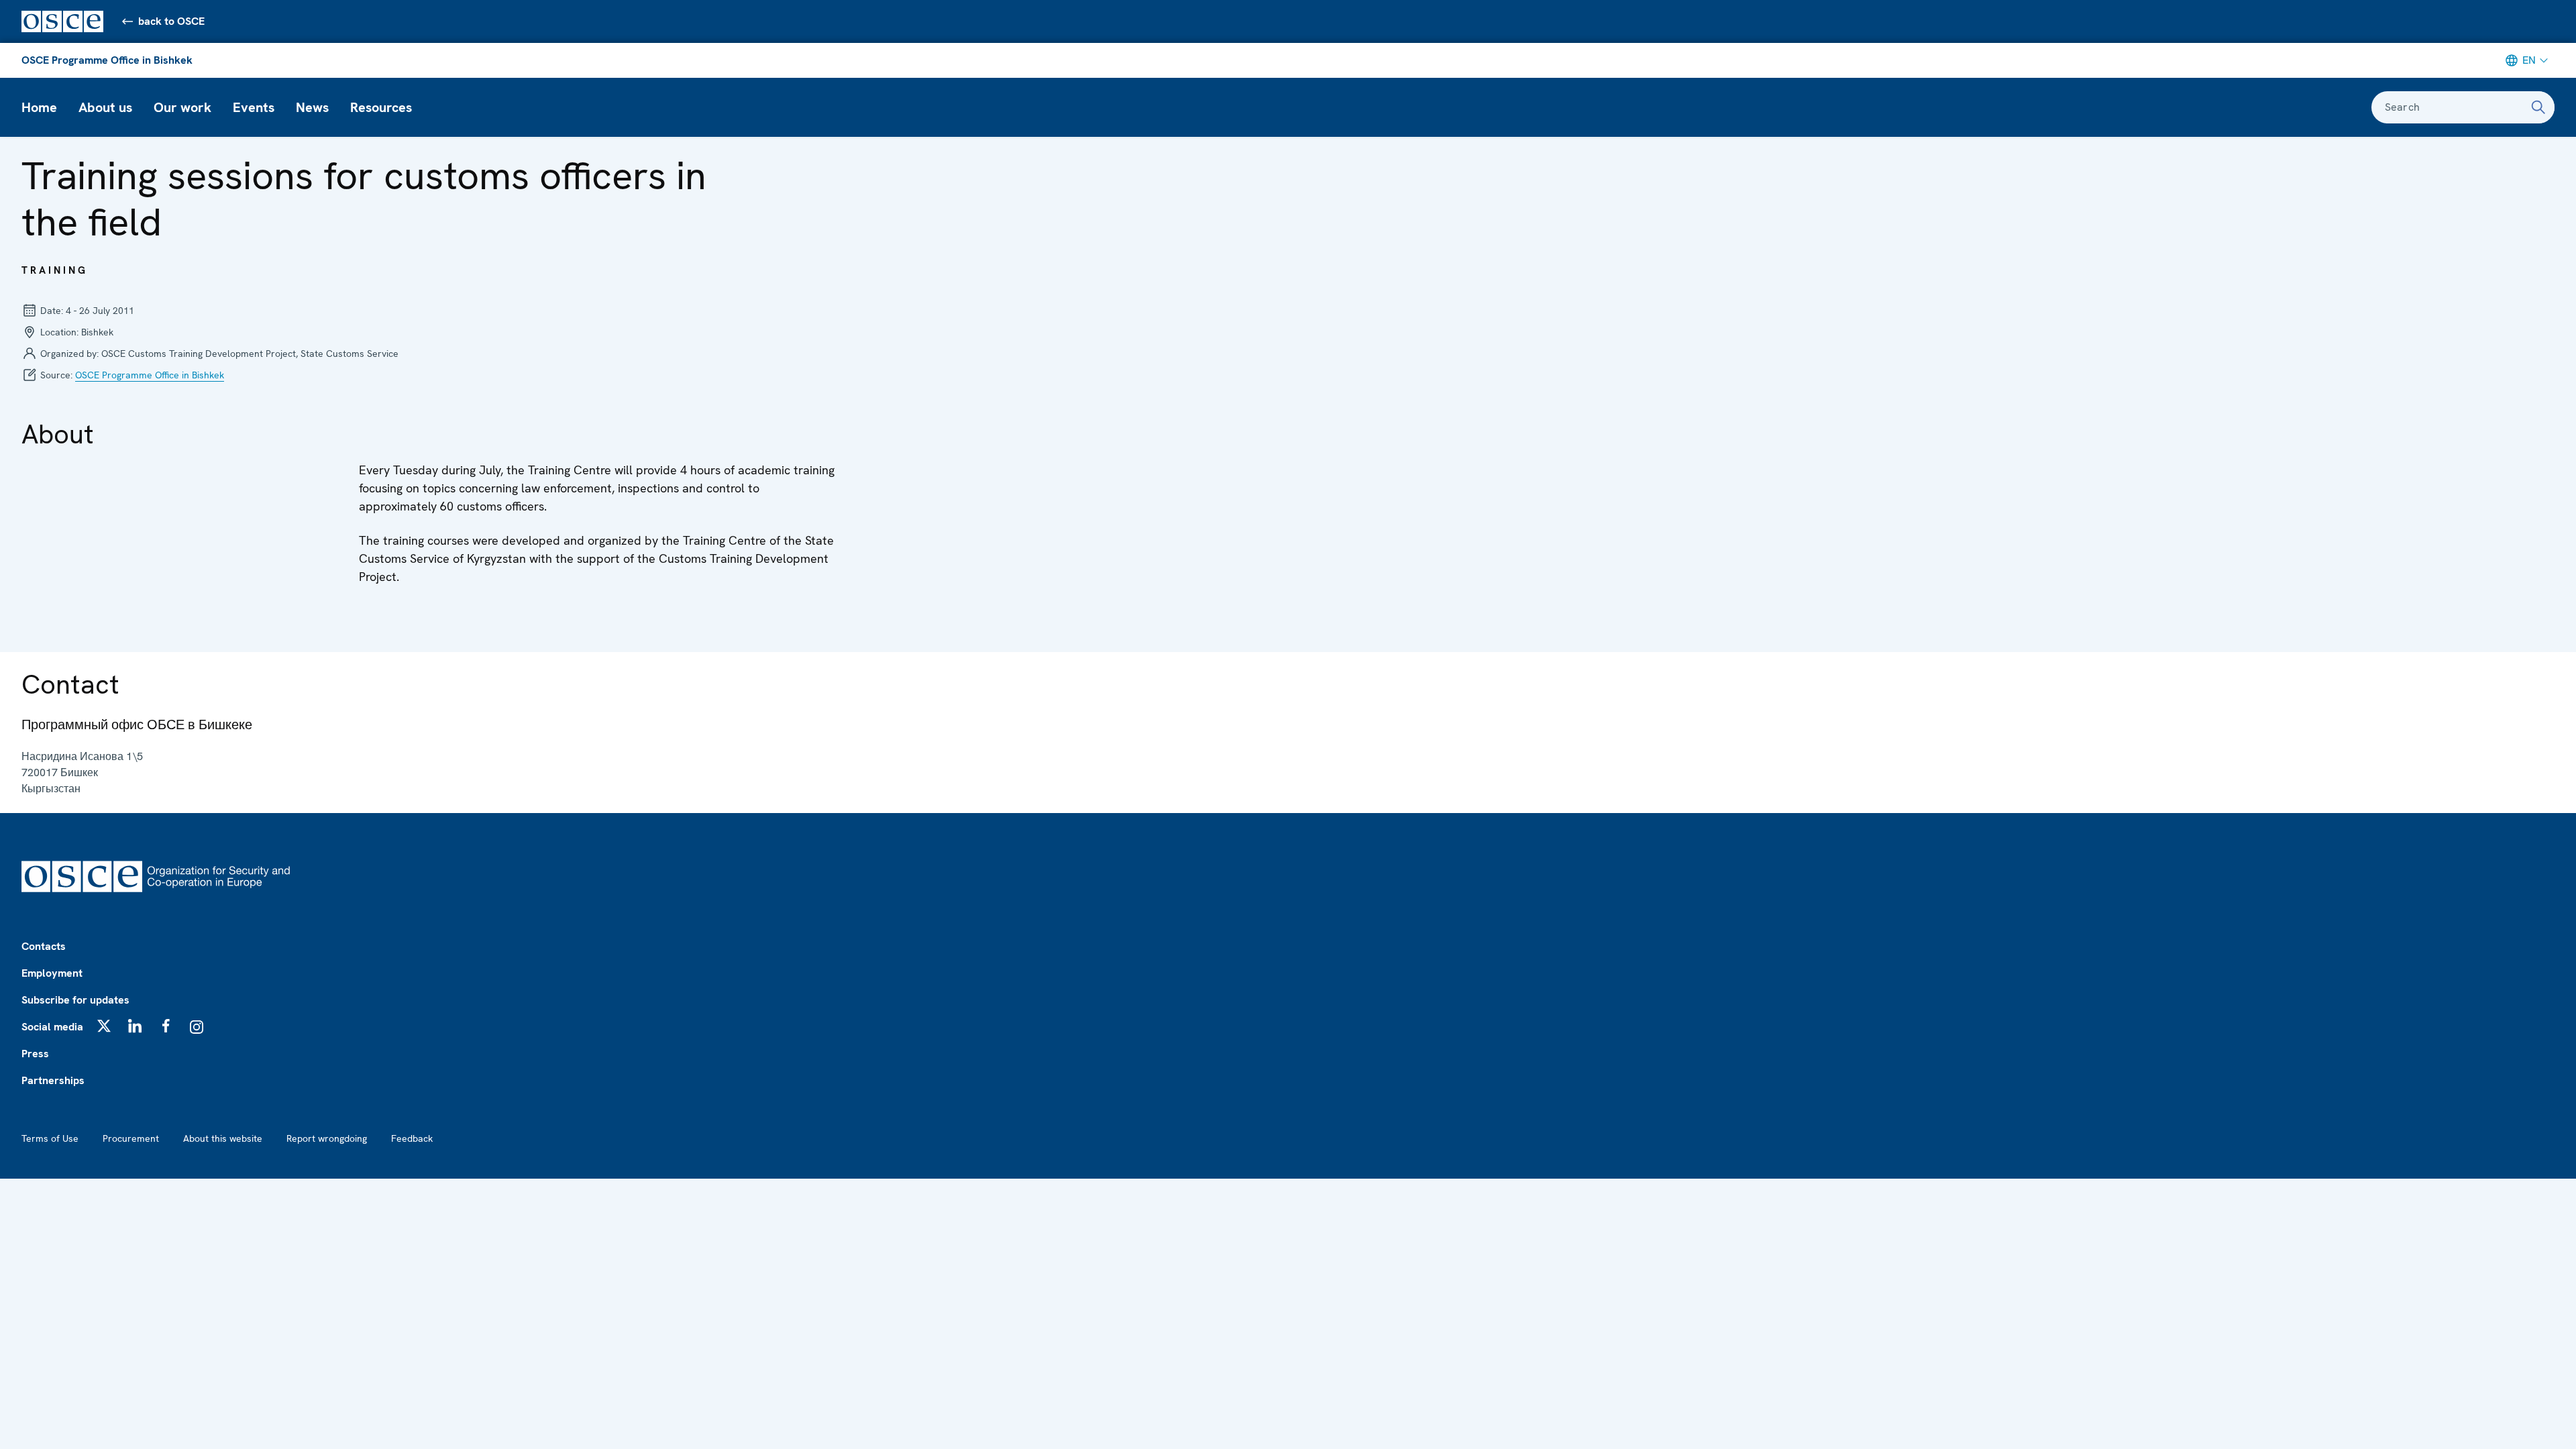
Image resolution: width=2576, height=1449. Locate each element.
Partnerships (53, 1080)
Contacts (44, 946)
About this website (223, 1138)
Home (39, 107)
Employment (52, 973)
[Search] (2538, 107)
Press (35, 1054)
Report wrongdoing (327, 1138)
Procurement (131, 1138)
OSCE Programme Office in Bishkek (107, 60)
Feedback (412, 1138)
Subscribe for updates (75, 1000)
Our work (182, 107)
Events (254, 107)
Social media (52, 1027)
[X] (104, 1026)
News (312, 107)
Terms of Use (50, 1138)
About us (105, 107)
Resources (381, 107)
